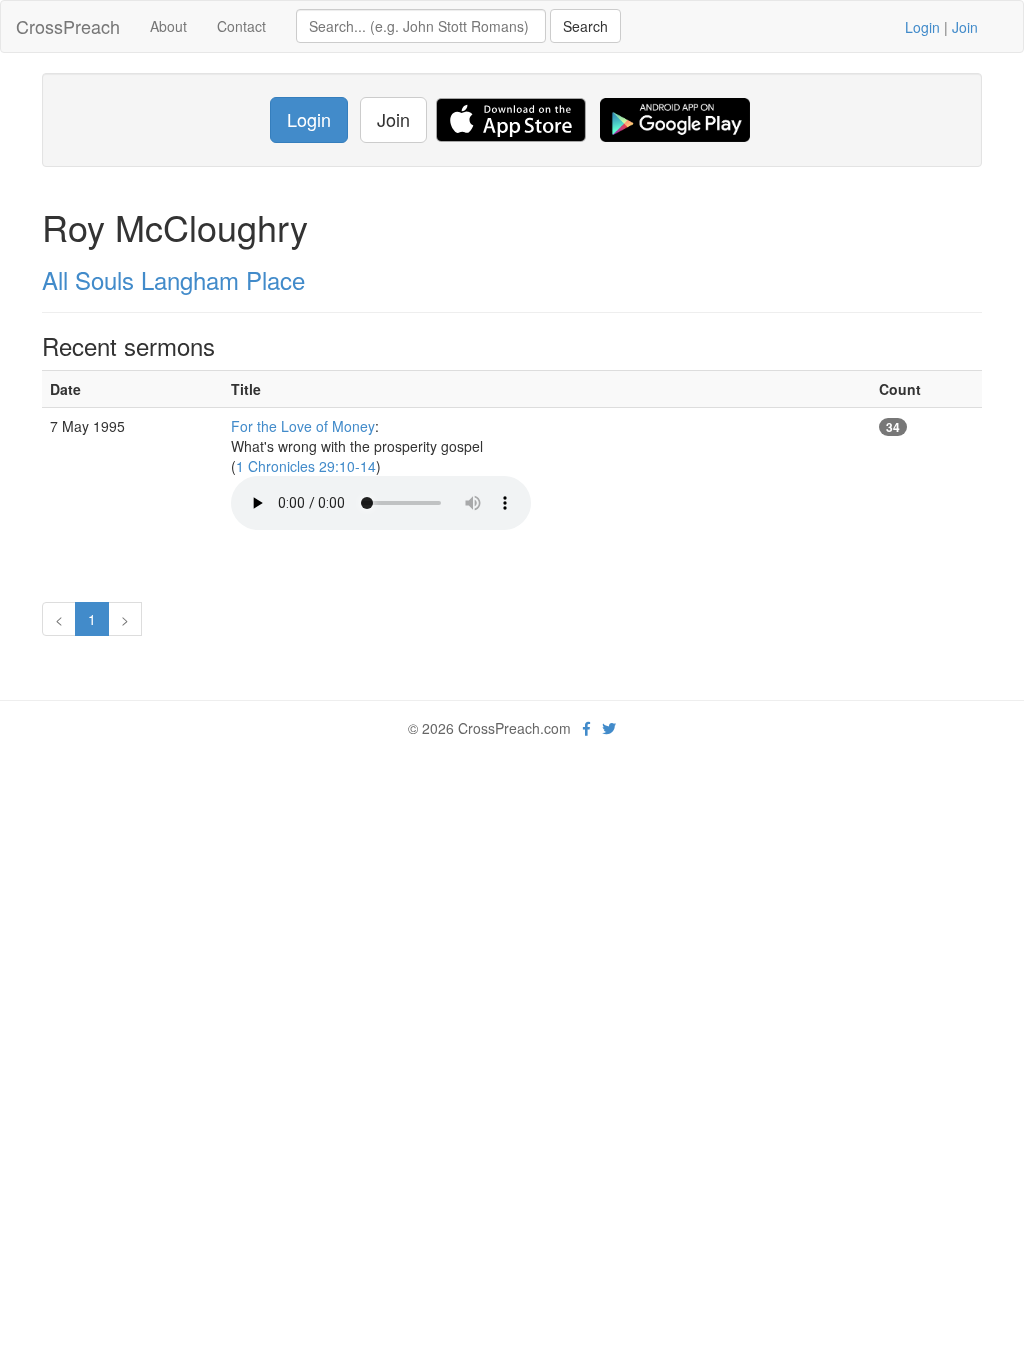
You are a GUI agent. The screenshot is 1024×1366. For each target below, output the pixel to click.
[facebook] (586, 728)
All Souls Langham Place (173, 279)
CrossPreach (68, 26)
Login (922, 27)
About (168, 26)
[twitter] (609, 728)
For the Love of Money (303, 426)
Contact (241, 26)
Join (965, 27)
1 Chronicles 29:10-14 (306, 466)
